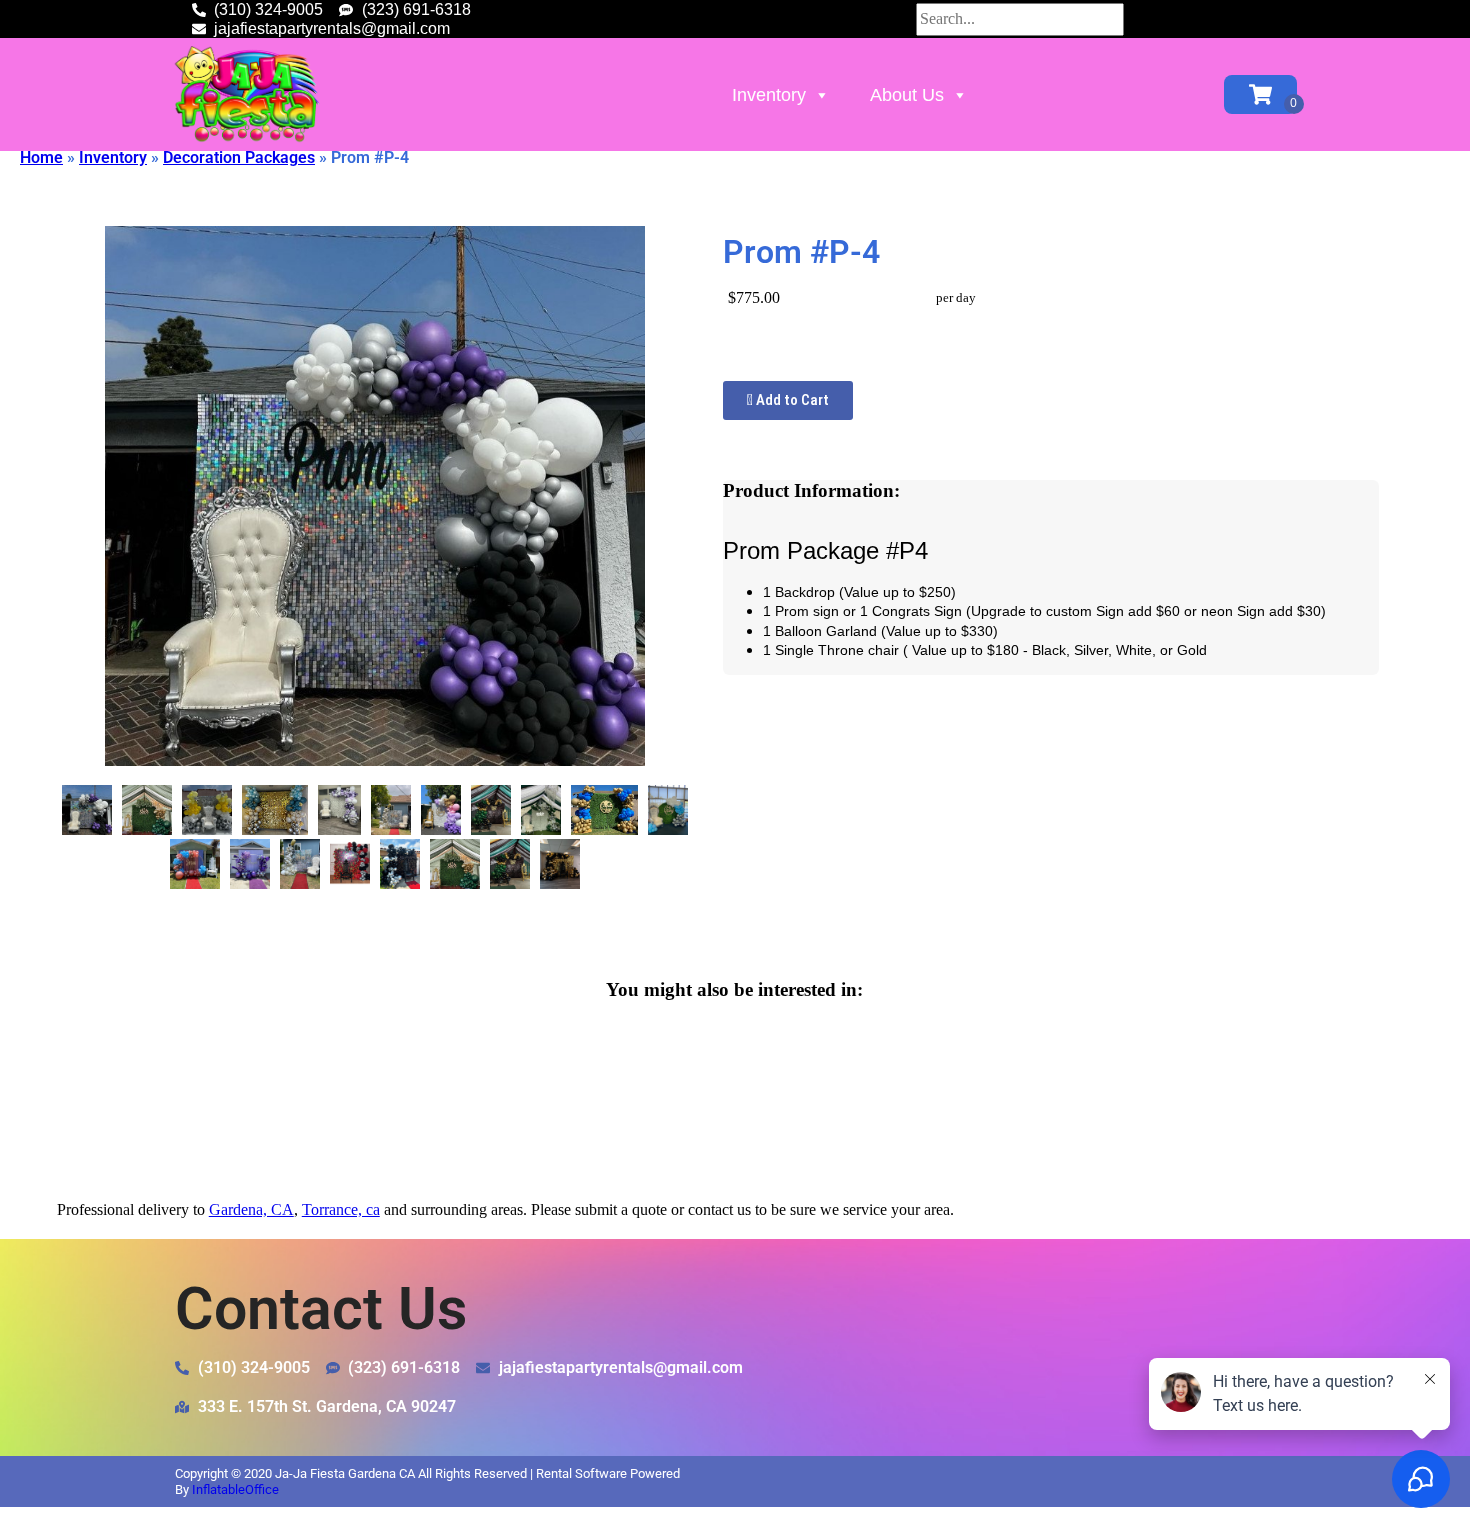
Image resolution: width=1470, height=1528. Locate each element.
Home (41, 157)
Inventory (769, 95)
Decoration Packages (239, 157)
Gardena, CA (251, 1209)
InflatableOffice (235, 1489)
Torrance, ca (341, 1209)
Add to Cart (791, 400)
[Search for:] (1020, 18)
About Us (907, 95)
